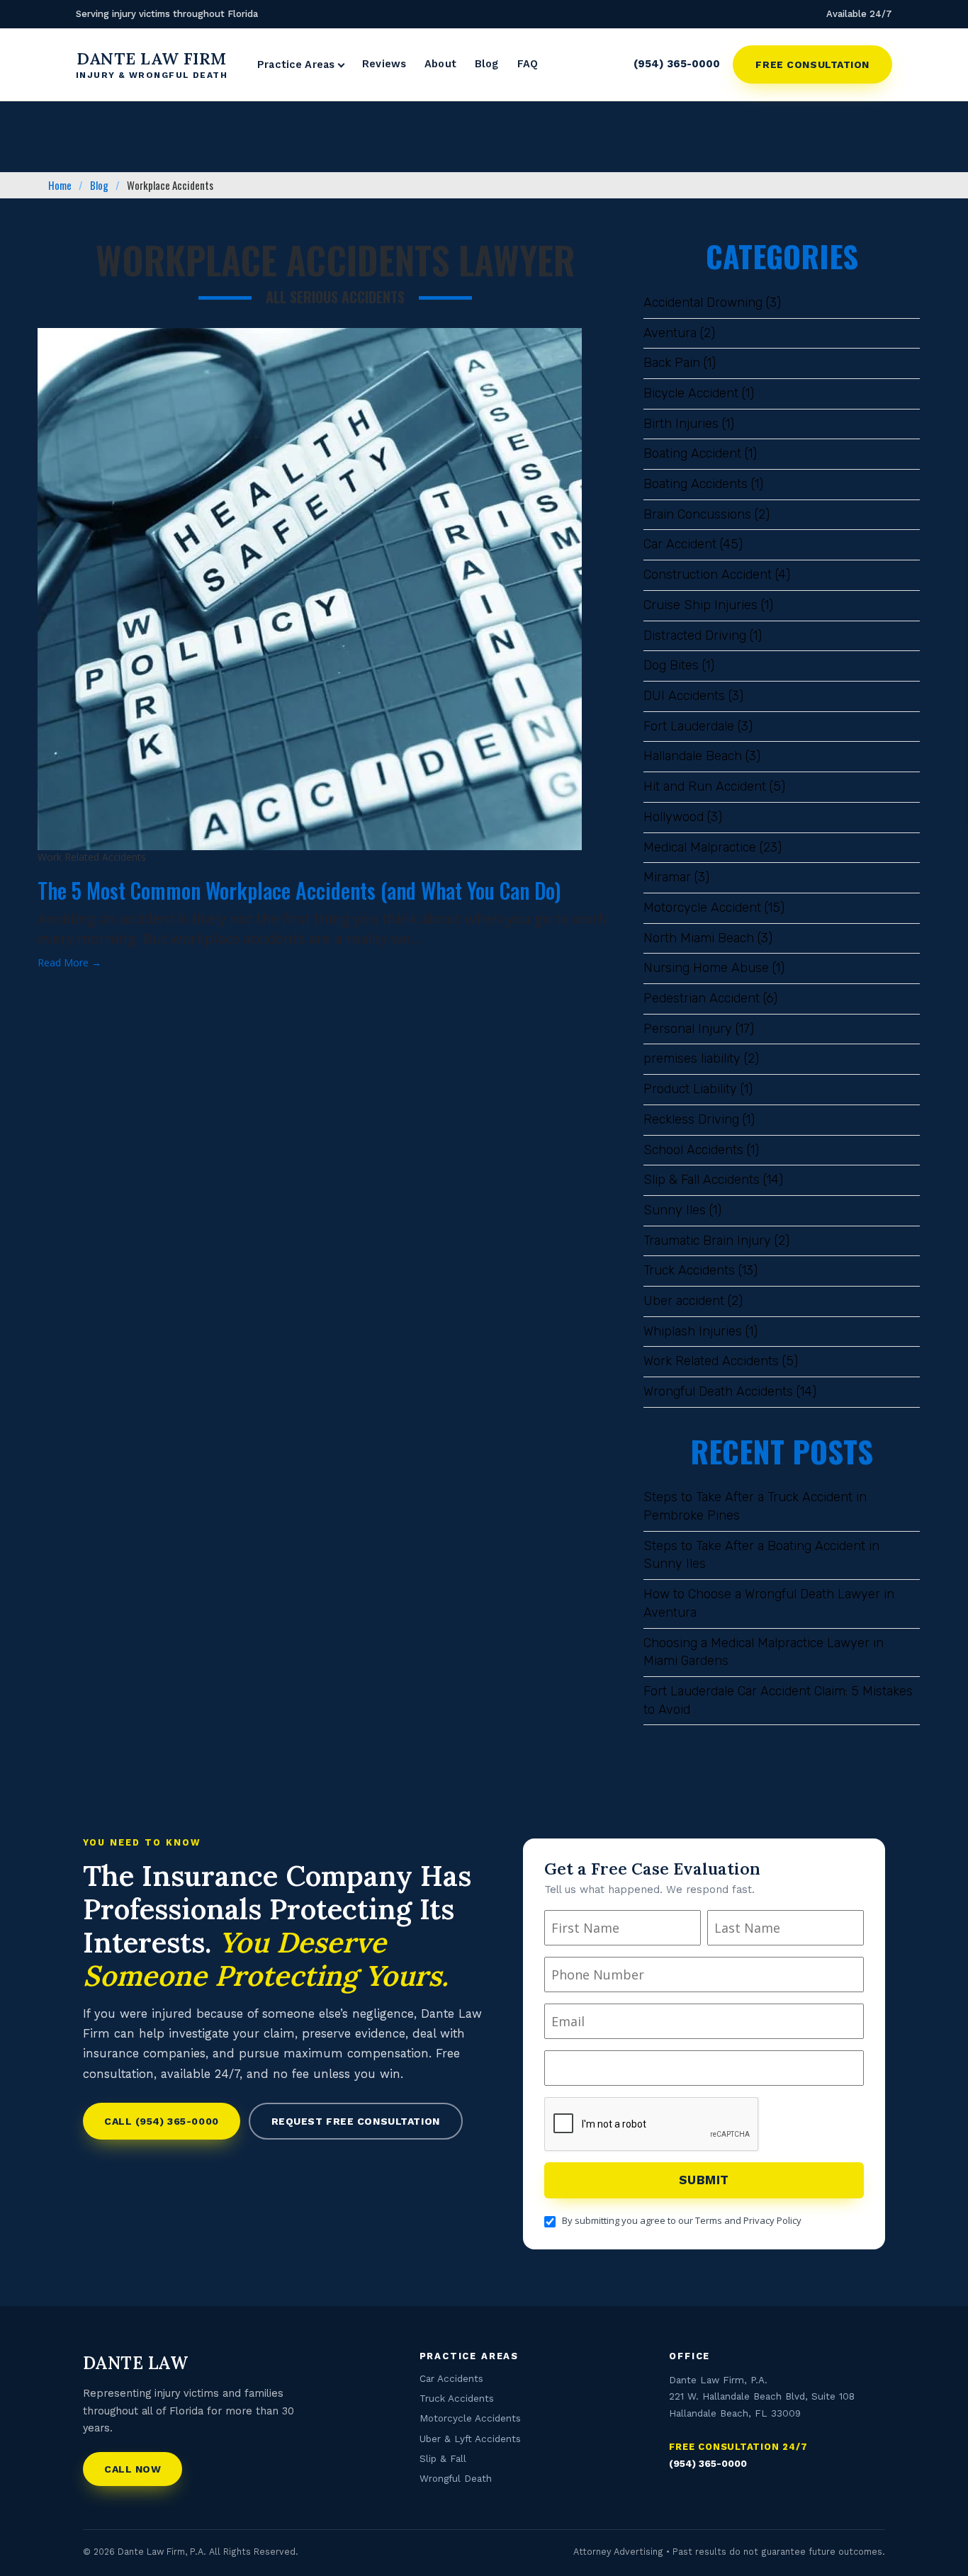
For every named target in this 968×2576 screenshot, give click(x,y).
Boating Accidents (696, 484)
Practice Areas (296, 66)
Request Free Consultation (356, 2121)
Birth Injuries (681, 424)
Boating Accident (692, 453)
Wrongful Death (456, 2478)
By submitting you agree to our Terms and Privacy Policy (682, 2220)
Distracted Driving (695, 635)
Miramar (667, 877)
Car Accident (680, 544)
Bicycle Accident (691, 393)
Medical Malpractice (700, 847)
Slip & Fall (443, 2458)
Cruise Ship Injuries (700, 605)
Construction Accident (708, 575)
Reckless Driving (691, 1119)
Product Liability (690, 1089)
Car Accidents (451, 2378)
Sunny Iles (675, 1210)
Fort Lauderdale (689, 726)
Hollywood (674, 817)
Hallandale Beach (693, 756)
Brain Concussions (697, 514)
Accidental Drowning (703, 303)
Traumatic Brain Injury (707, 1241)
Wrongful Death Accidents (718, 1391)
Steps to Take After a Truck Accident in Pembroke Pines (755, 1506)
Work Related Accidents (711, 1361)
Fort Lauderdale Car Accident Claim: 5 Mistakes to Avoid (778, 1700)
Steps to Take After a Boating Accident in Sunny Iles (761, 1555)
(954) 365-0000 (677, 64)
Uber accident (684, 1301)
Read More (69, 962)
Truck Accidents (689, 1270)
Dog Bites (671, 665)
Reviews (384, 64)
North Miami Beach (699, 938)
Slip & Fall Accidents (702, 1180)
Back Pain (672, 363)
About (440, 64)
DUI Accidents (684, 696)
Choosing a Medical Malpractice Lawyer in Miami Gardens (764, 1652)
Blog (487, 64)
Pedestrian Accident (702, 998)
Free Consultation (812, 64)
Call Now (133, 2469)
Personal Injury (688, 1029)
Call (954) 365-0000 (162, 2121)
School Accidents (693, 1150)
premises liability (692, 1058)
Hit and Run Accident (705, 786)
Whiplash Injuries (693, 1331)
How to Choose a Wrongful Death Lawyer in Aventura (769, 1603)
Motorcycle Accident (702, 908)
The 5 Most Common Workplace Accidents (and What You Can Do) (299, 890)
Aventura (670, 333)
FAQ (528, 64)
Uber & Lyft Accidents (470, 2439)
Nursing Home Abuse (706, 968)
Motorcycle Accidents (470, 2418)
